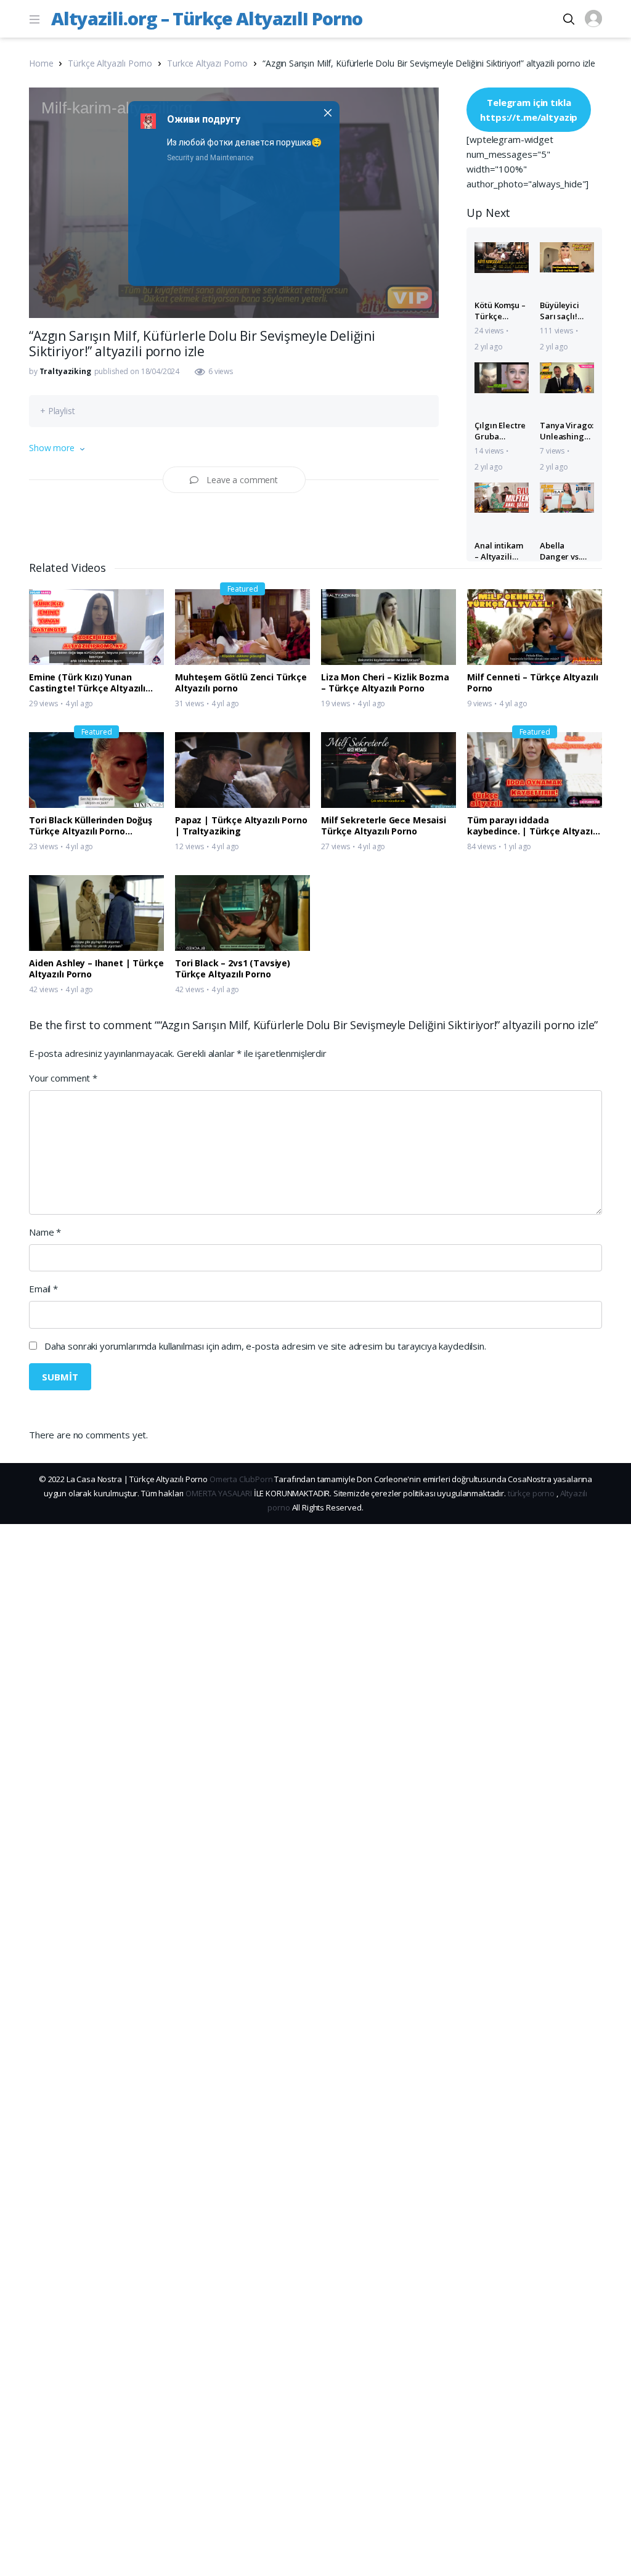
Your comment (63, 1078)
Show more (52, 448)
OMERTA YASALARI (219, 1493)
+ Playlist (58, 411)
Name (45, 1232)
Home (41, 63)
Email (43, 1289)
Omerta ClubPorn (241, 1479)
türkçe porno (531, 1493)
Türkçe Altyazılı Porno (110, 63)
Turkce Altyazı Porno (207, 63)
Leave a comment (242, 480)
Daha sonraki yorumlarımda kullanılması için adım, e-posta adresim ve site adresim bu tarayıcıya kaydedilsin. (265, 1346)
